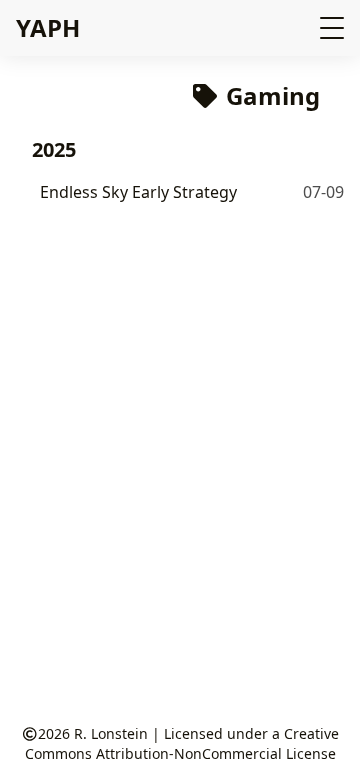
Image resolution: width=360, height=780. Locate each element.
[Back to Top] (324, 744)
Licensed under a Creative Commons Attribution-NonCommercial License (182, 743)
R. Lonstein (111, 733)
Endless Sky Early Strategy (138, 192)
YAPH (48, 27)
